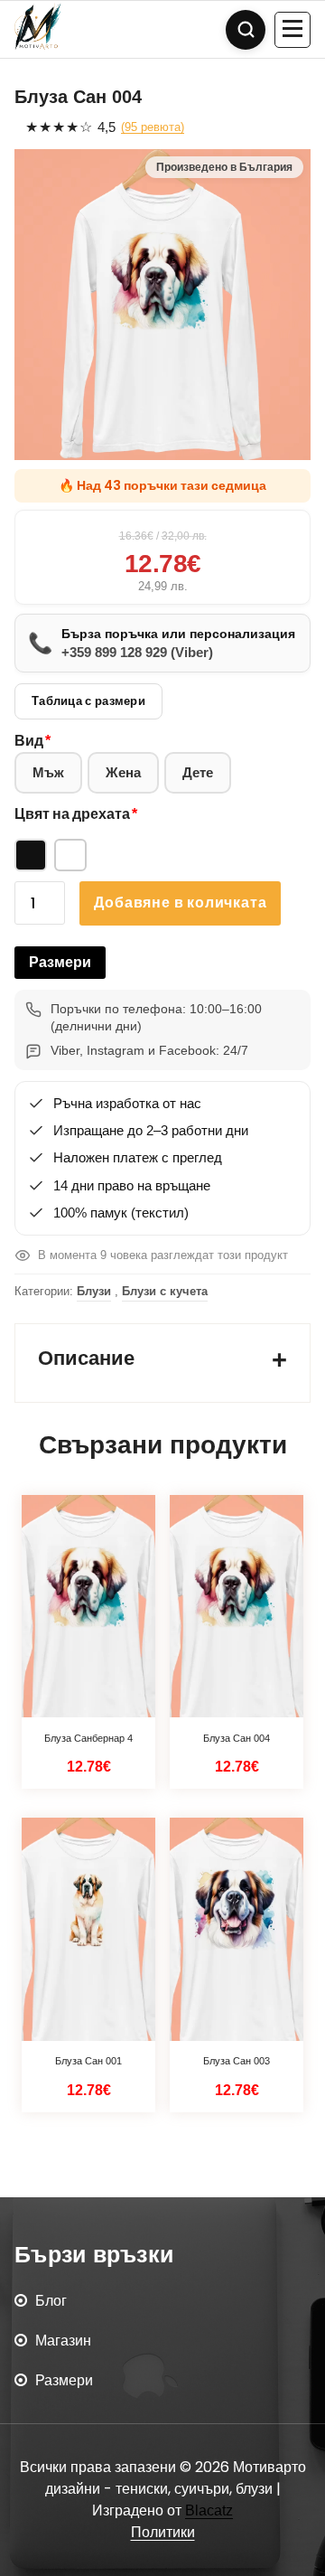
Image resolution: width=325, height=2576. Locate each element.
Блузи (94, 1291)
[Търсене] (246, 30)
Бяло (70, 855)
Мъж (48, 772)
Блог (51, 2301)
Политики (163, 2532)
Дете (198, 772)
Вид (29, 741)
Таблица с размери (88, 701)
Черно (31, 855)
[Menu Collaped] (292, 30)
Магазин (63, 2341)
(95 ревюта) (153, 127)
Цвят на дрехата (72, 814)
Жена (123, 772)
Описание (86, 1358)
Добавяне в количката (180, 903)
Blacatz (209, 2510)
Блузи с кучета (165, 1291)
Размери (60, 962)
